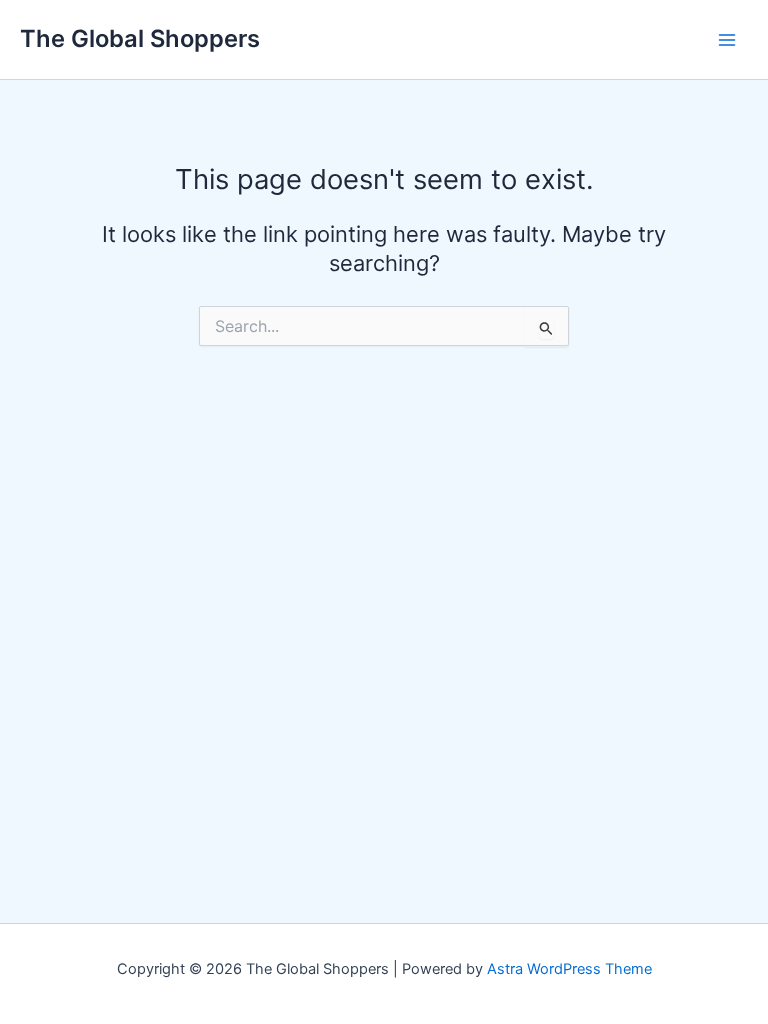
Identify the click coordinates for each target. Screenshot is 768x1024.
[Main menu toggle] (727, 40)
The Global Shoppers (140, 38)
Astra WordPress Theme (569, 969)
